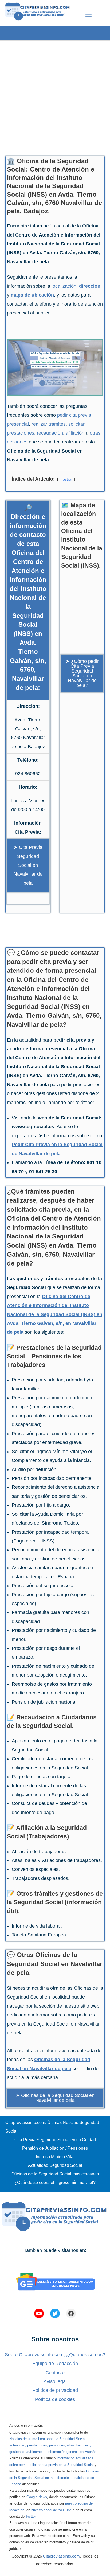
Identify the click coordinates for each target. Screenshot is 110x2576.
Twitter (31, 2516)
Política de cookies (55, 2399)
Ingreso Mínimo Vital (55, 2157)
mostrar (66, 479)
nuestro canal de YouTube (51, 2510)
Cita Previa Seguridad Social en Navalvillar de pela (28, 865)
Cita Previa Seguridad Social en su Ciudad (55, 2140)
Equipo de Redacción (55, 2364)
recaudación (50, 433)
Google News (37, 2497)
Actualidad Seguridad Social (55, 2165)
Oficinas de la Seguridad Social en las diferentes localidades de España (54, 2478)
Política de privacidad (55, 2390)
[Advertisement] (55, 96)
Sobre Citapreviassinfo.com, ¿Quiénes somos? (55, 2355)
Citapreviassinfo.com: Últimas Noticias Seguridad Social (52, 2127)
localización (64, 286)
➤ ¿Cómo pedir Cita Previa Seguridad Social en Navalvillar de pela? (82, 673)
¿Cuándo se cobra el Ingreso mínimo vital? (55, 2182)
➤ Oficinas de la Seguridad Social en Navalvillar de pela (55, 2098)
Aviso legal (55, 2381)
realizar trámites (49, 424)
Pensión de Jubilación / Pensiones (55, 2148)
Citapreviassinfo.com (61, 2556)
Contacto (55, 2373)
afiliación (75, 433)
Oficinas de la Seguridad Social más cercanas (55, 2174)
